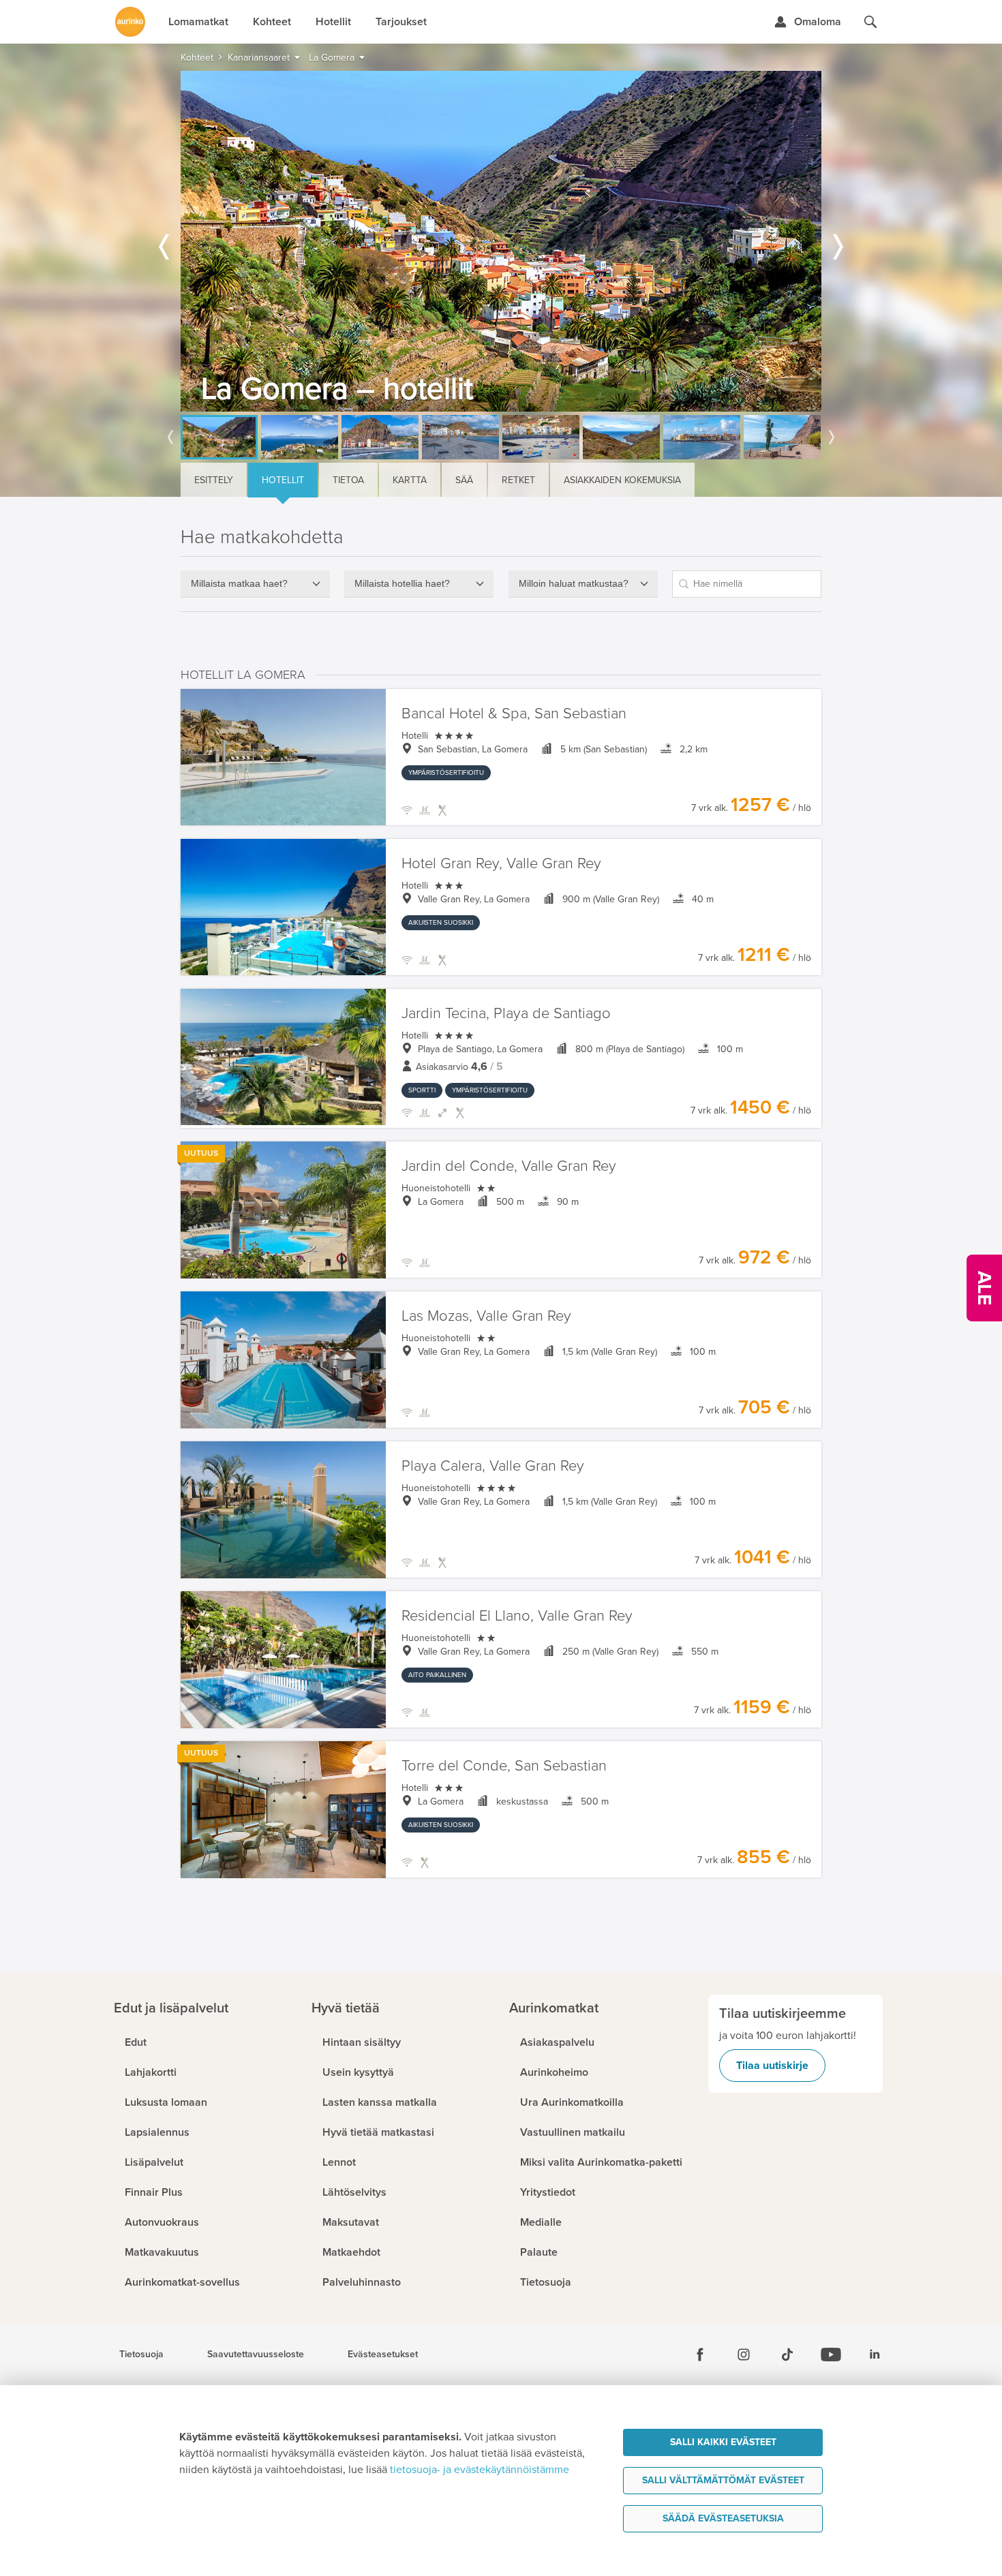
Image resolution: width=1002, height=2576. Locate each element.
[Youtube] (831, 2355)
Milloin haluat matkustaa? (574, 583)
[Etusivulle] (130, 22)
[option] (501, 241)
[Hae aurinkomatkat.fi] (870, 22)
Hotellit (283, 480)
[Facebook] (700, 2355)
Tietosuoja (141, 2355)
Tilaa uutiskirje (772, 2066)
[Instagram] (744, 2355)
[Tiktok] (787, 2355)
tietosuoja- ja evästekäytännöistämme (480, 2470)
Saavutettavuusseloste (256, 2355)
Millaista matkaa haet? (239, 583)
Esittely (214, 480)
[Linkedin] (875, 2355)
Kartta (410, 480)
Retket (518, 480)
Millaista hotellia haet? (402, 583)
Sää (464, 480)
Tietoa (348, 480)
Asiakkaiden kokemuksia (622, 480)
